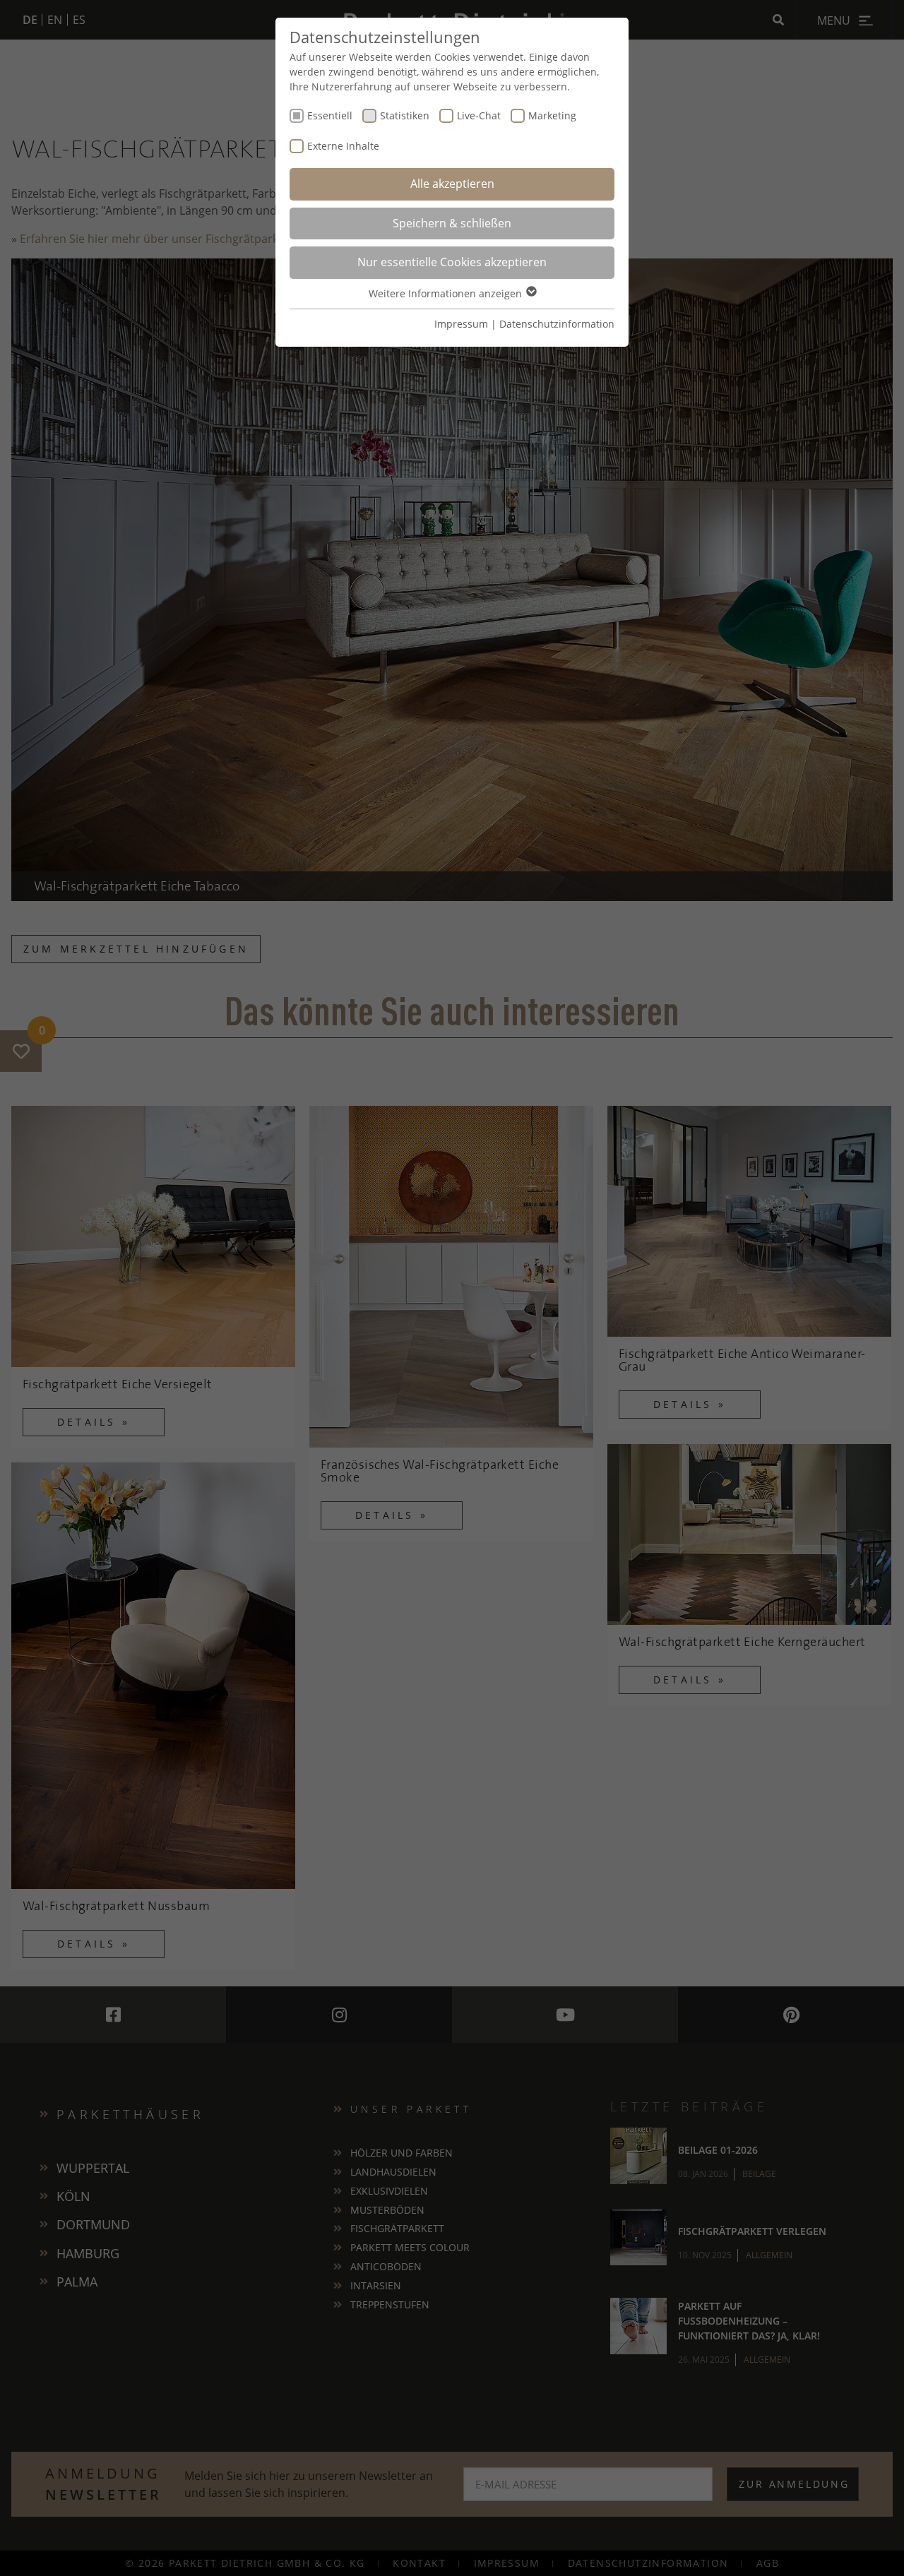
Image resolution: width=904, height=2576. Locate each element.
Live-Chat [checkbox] (479, 115)
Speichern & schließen (452, 223)
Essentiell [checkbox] (330, 115)
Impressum (461, 324)
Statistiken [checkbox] (405, 115)
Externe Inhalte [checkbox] (343, 146)
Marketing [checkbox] (552, 115)
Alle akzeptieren (452, 184)
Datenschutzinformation (557, 324)
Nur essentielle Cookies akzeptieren (452, 262)
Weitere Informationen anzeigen (447, 293)
